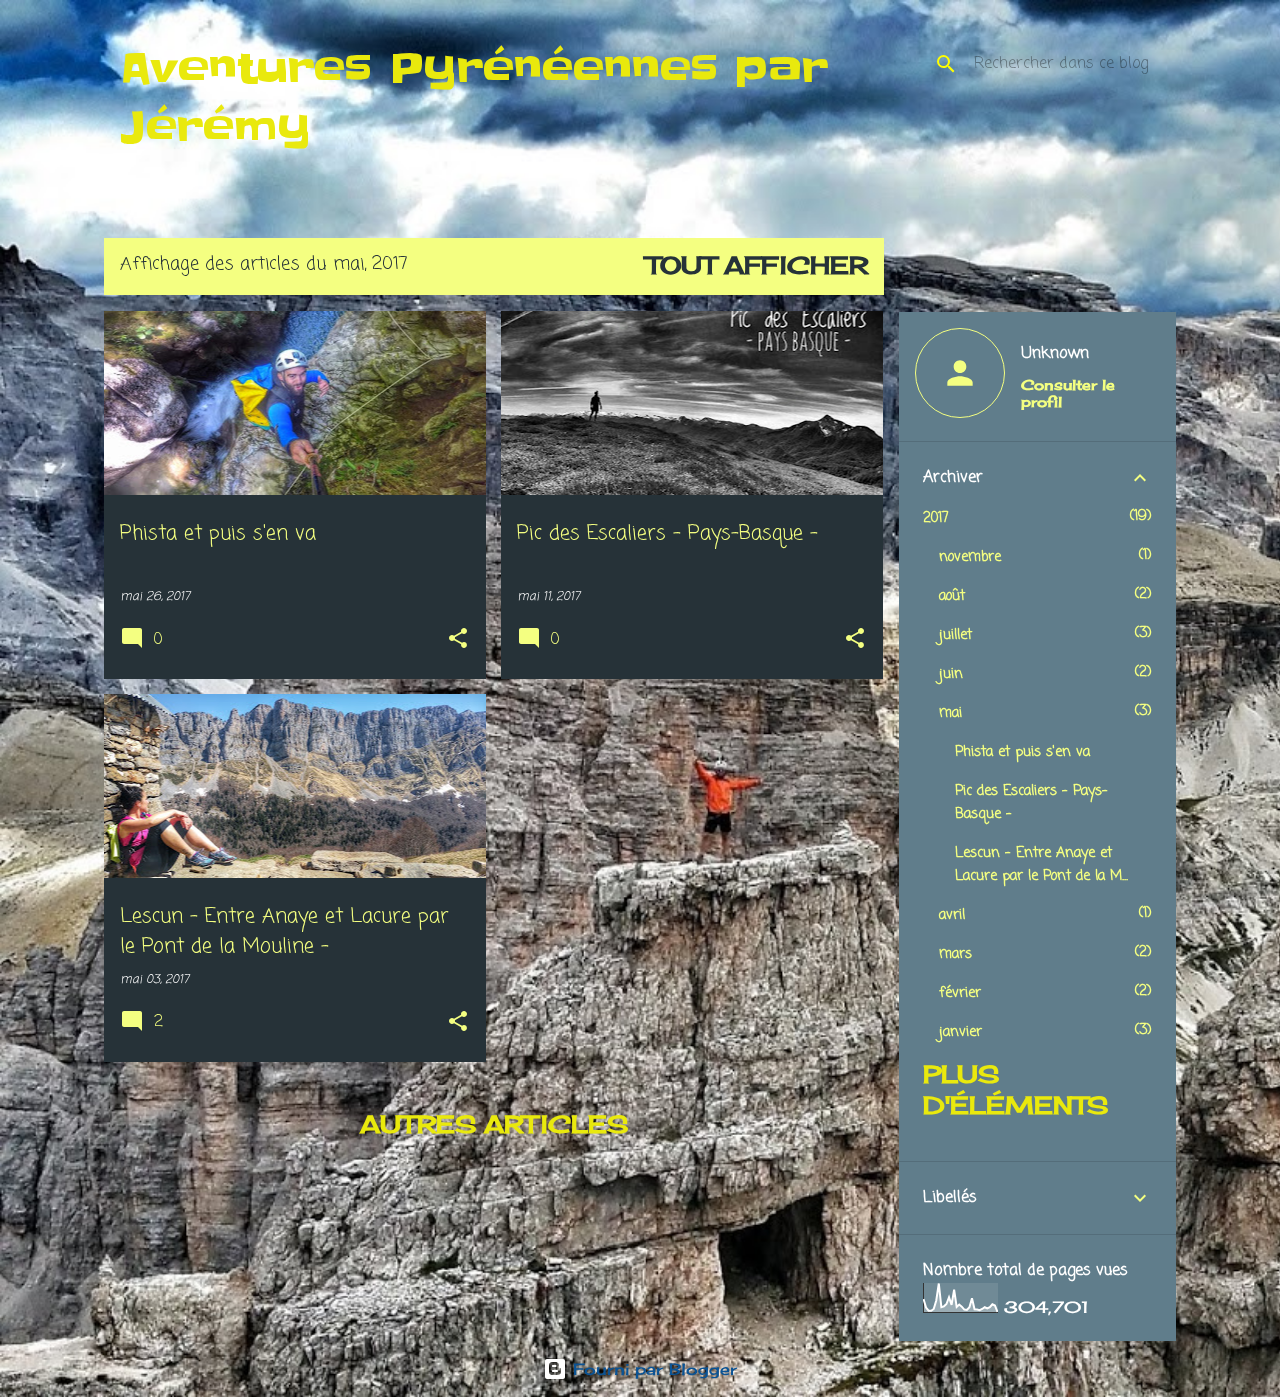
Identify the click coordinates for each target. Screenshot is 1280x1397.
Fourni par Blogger (652, 1369)
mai (950, 713)
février (960, 993)
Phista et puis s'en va (1022, 752)
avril (952, 915)
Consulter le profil (1068, 393)
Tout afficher (757, 265)
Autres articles (494, 1124)
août (952, 596)
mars (955, 954)
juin (951, 674)
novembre (970, 557)
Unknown (1055, 354)
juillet (955, 635)
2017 (936, 518)
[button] (458, 640)
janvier (960, 1032)
